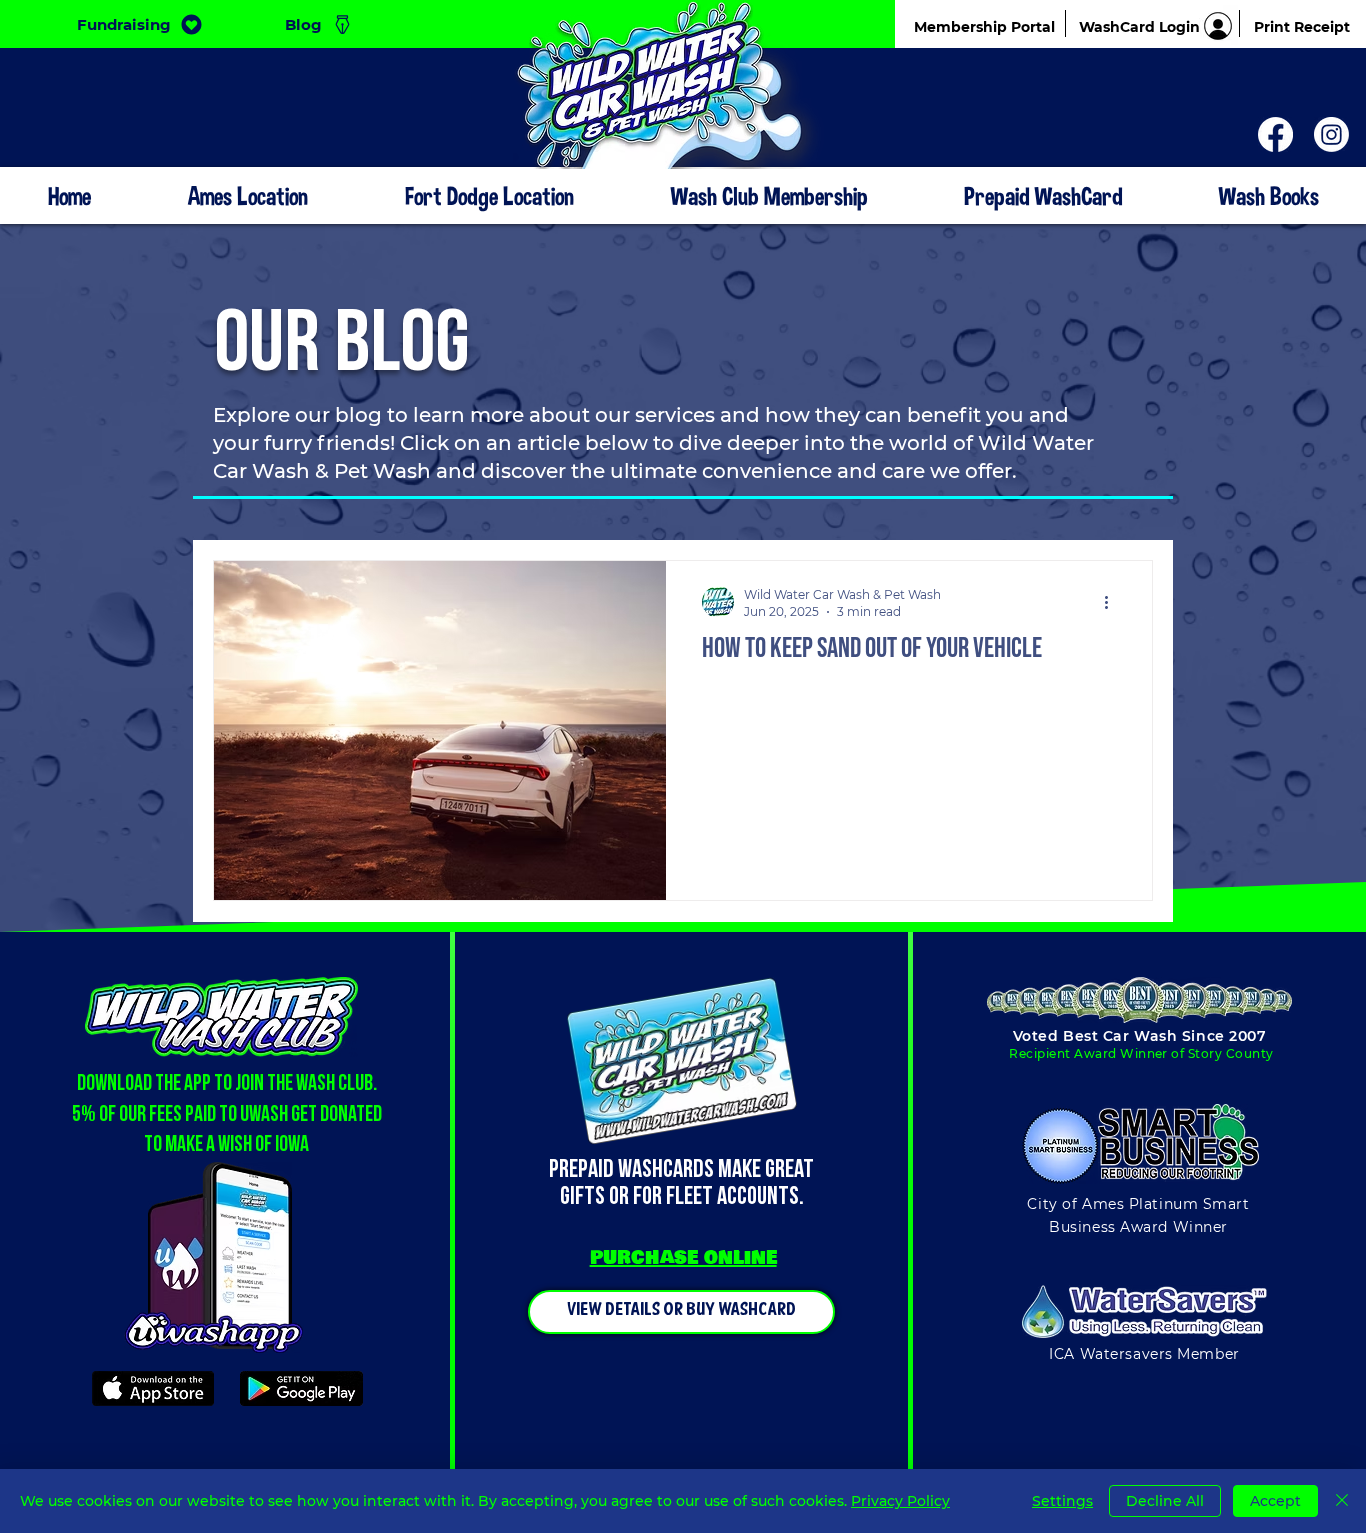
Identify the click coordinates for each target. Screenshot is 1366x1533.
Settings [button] (1062, 1501)
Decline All (1165, 1501)
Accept (1275, 1501)
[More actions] (1113, 602)
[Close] (1342, 1501)
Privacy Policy (900, 1501)
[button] (768, 195)
